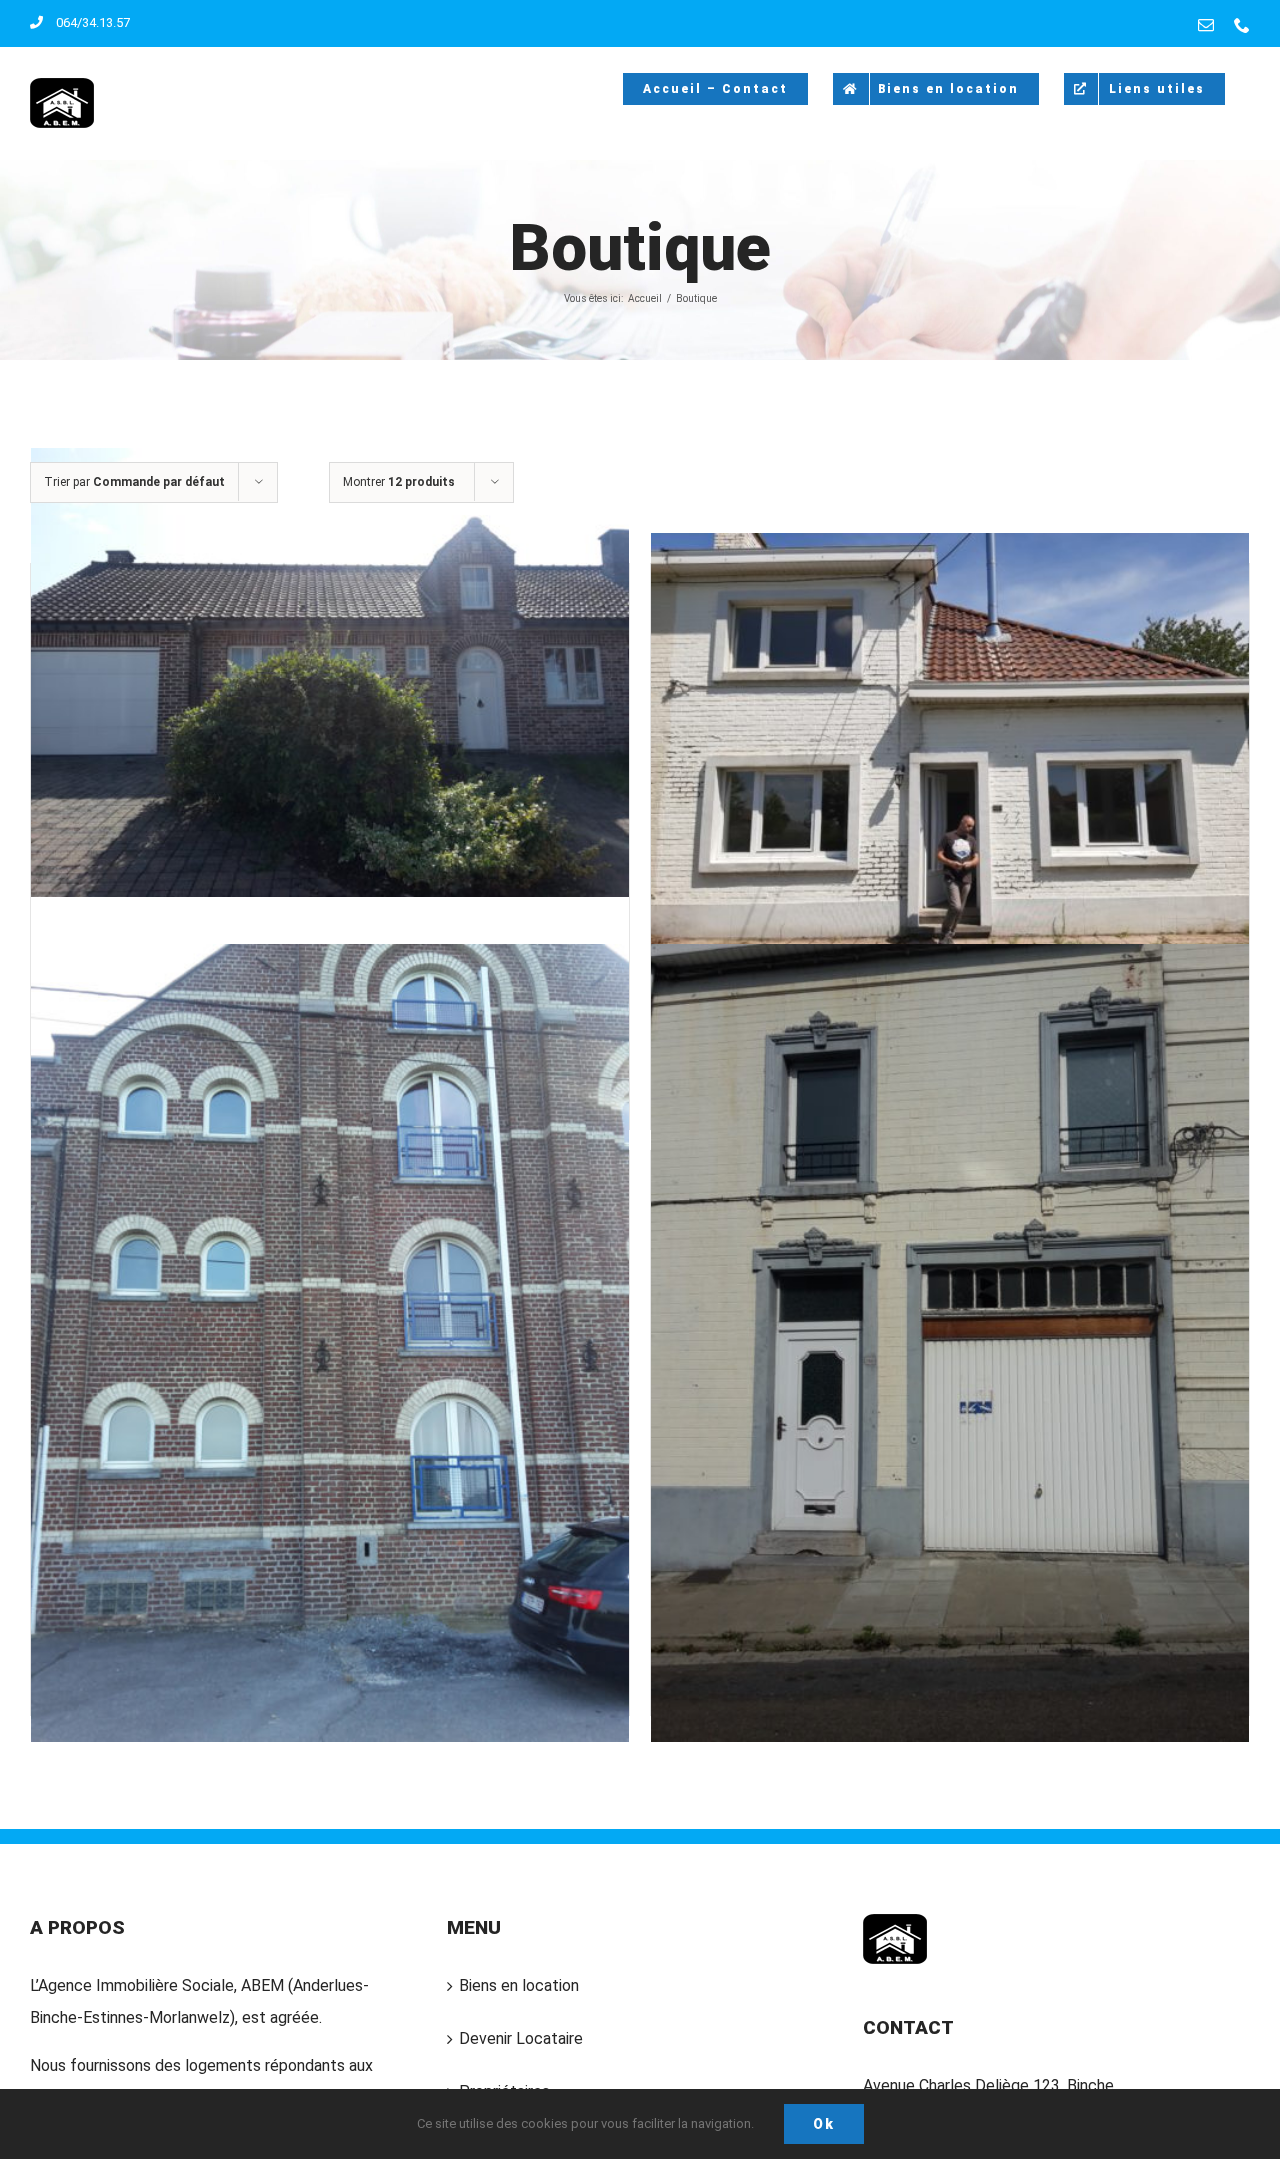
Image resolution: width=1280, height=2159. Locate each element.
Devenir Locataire (521, 2038)
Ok (824, 2124)
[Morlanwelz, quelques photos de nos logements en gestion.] (950, 1343)
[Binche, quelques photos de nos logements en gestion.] (950, 756)
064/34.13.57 (93, 22)
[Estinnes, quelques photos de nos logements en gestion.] (330, 1343)
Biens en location (519, 1985)
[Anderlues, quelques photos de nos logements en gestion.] (330, 672)
